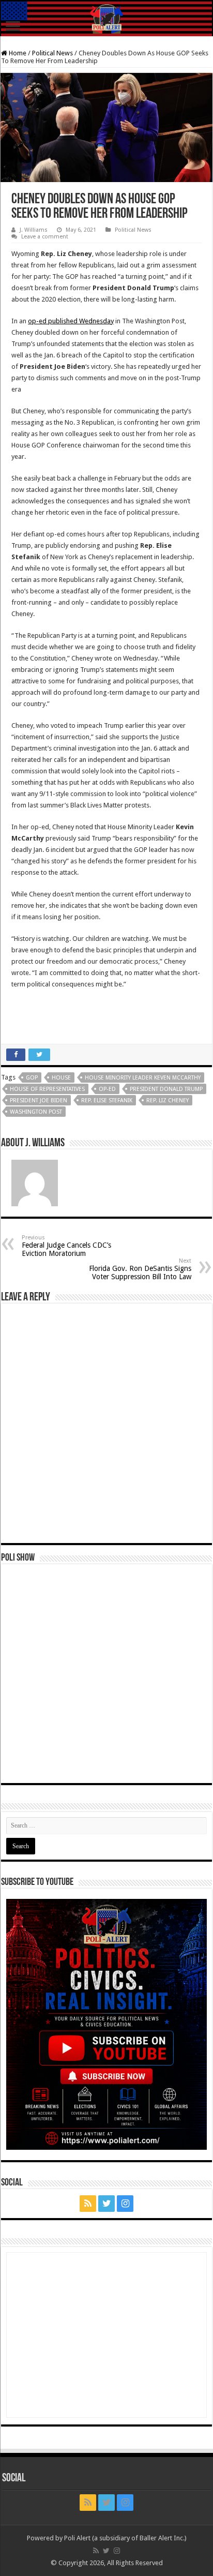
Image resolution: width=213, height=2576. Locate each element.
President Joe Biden (39, 1100)
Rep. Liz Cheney (168, 1100)
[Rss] (88, 2204)
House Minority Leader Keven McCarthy (143, 1078)
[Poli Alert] (106, 19)
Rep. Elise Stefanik (107, 1100)
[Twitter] (106, 2204)
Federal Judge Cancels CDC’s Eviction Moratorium (66, 1246)
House (61, 1078)
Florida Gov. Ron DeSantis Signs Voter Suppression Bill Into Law (140, 1269)
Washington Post (36, 1112)
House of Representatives (47, 1089)
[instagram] (125, 2204)
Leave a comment (45, 237)
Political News (52, 53)
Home (17, 53)
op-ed (107, 1089)
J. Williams (34, 230)
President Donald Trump (166, 1089)
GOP (32, 1078)
